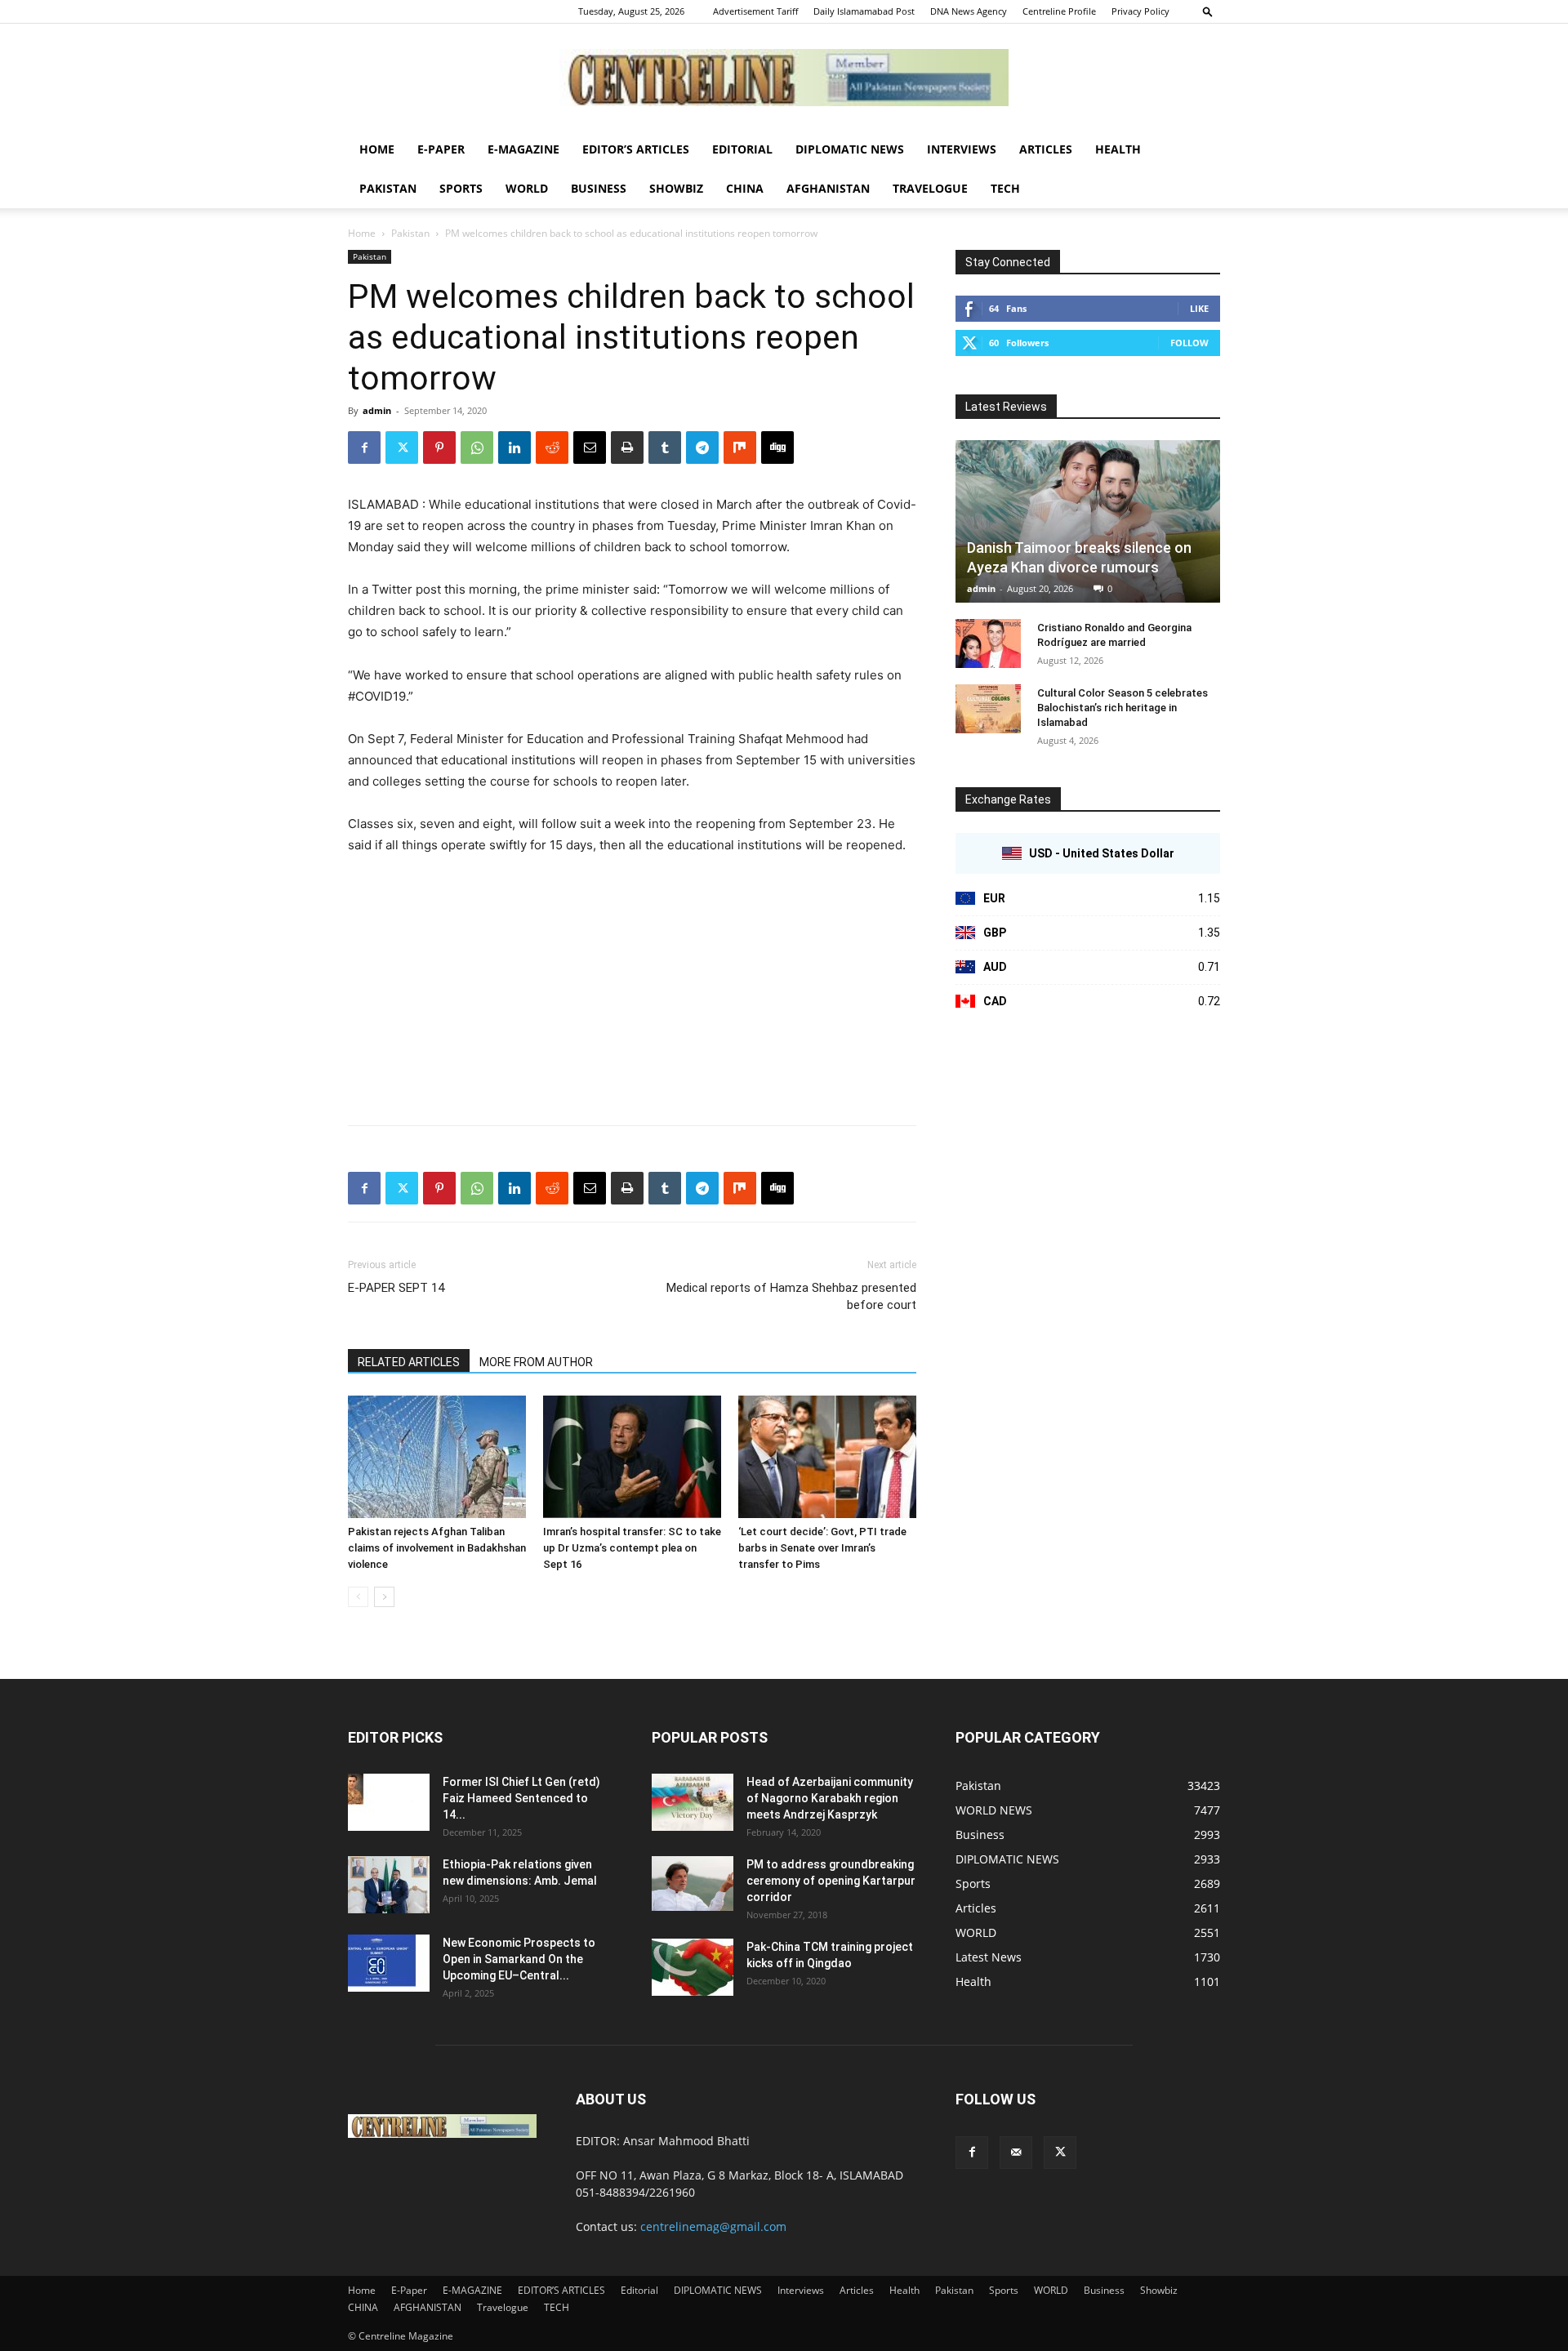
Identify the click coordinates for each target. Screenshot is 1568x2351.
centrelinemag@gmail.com (713, 2226)
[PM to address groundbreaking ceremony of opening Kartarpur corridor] (693, 1883)
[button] (1208, 11)
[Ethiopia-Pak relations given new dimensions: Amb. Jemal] (389, 1885)
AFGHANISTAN (828, 188)
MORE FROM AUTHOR (536, 1362)
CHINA (745, 188)
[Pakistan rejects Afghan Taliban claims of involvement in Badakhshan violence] (437, 1457)
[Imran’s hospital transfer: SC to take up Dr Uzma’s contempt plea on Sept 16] (632, 1457)
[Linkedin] (514, 447)
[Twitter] (402, 447)
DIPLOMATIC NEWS (850, 149)
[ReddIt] (552, 447)
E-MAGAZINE (523, 149)
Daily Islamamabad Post (864, 11)
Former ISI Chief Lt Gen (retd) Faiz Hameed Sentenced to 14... (521, 1798)
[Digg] (777, 447)
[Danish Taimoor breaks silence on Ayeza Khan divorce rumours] (1088, 521)
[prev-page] (358, 1597)
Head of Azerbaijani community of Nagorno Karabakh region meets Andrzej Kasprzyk (830, 1798)
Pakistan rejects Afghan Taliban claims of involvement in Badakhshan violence (437, 1548)
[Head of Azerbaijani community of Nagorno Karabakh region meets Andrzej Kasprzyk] (693, 1802)
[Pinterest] (439, 447)
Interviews (962, 149)
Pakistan (388, 188)
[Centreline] (784, 78)
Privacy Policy (1140, 11)
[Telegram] (702, 447)
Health (1118, 149)
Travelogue (930, 188)
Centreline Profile (1059, 11)
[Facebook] (364, 447)
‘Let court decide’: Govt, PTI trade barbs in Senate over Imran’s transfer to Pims (822, 1548)
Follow (1189, 343)
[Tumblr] (665, 447)
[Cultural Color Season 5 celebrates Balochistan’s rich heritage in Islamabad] (988, 709)
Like (1199, 308)
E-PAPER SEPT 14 (396, 1288)
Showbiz (676, 188)
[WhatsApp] (477, 447)
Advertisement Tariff (755, 11)
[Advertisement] (632, 991)
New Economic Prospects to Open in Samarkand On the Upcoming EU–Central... (519, 1959)
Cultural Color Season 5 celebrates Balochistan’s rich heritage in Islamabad (1123, 708)
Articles (1046, 149)
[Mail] (1016, 2153)
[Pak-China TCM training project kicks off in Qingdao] (693, 1967)
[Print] (627, 447)
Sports (461, 188)
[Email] (590, 447)
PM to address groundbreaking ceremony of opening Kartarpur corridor (831, 1881)
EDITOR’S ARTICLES (636, 149)
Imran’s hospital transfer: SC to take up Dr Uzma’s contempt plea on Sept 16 (632, 1548)
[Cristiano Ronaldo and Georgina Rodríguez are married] (988, 643)
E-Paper (441, 149)
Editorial (742, 149)
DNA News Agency (969, 11)
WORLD (527, 188)
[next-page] (384, 1597)
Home (377, 149)
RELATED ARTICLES (409, 1362)
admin (377, 410)
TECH (1005, 188)
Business (599, 188)
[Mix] (740, 447)
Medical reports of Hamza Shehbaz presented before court (791, 1296)
